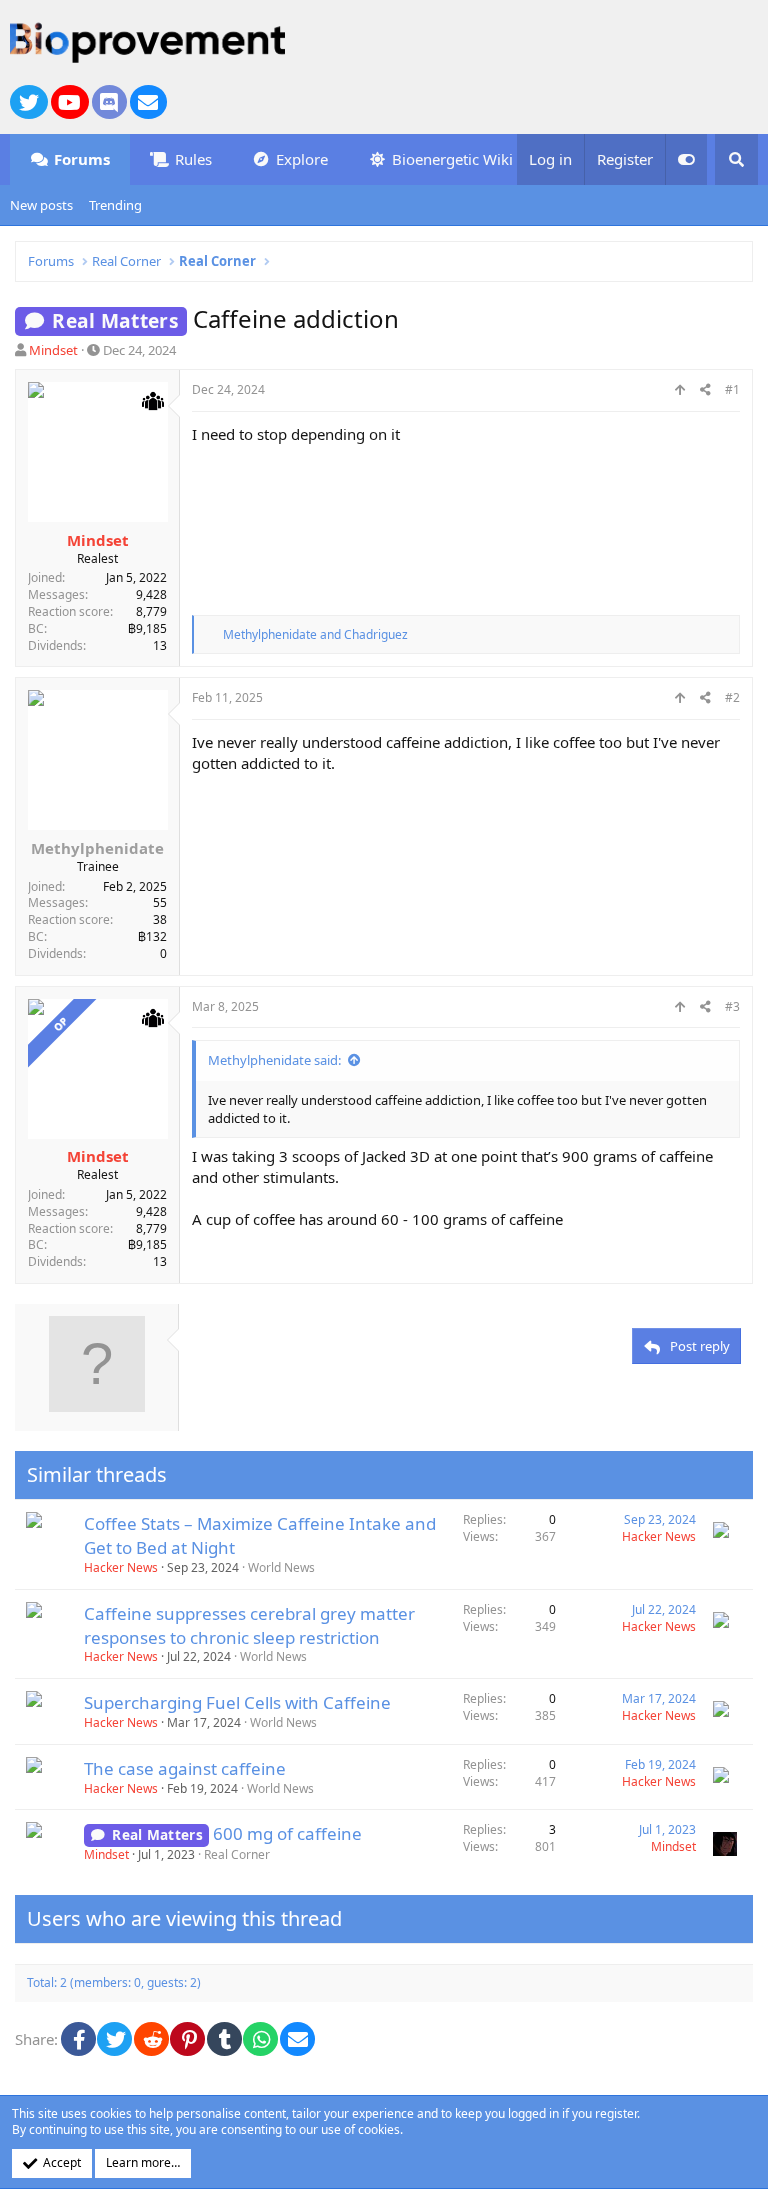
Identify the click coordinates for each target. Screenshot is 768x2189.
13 (160, 645)
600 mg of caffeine (287, 1833)
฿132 (152, 936)
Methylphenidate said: (274, 1060)
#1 (732, 389)
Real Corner (237, 1854)
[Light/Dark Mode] (686, 159)
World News (281, 1567)
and (315, 634)
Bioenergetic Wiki (452, 159)
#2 (732, 697)
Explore (302, 159)
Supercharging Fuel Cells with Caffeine (237, 1702)
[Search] (736, 159)
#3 (732, 1006)
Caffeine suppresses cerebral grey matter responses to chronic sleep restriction (249, 1625)
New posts (41, 205)
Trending (115, 205)
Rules (193, 159)
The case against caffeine (185, 1768)
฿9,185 (147, 628)
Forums (82, 159)
